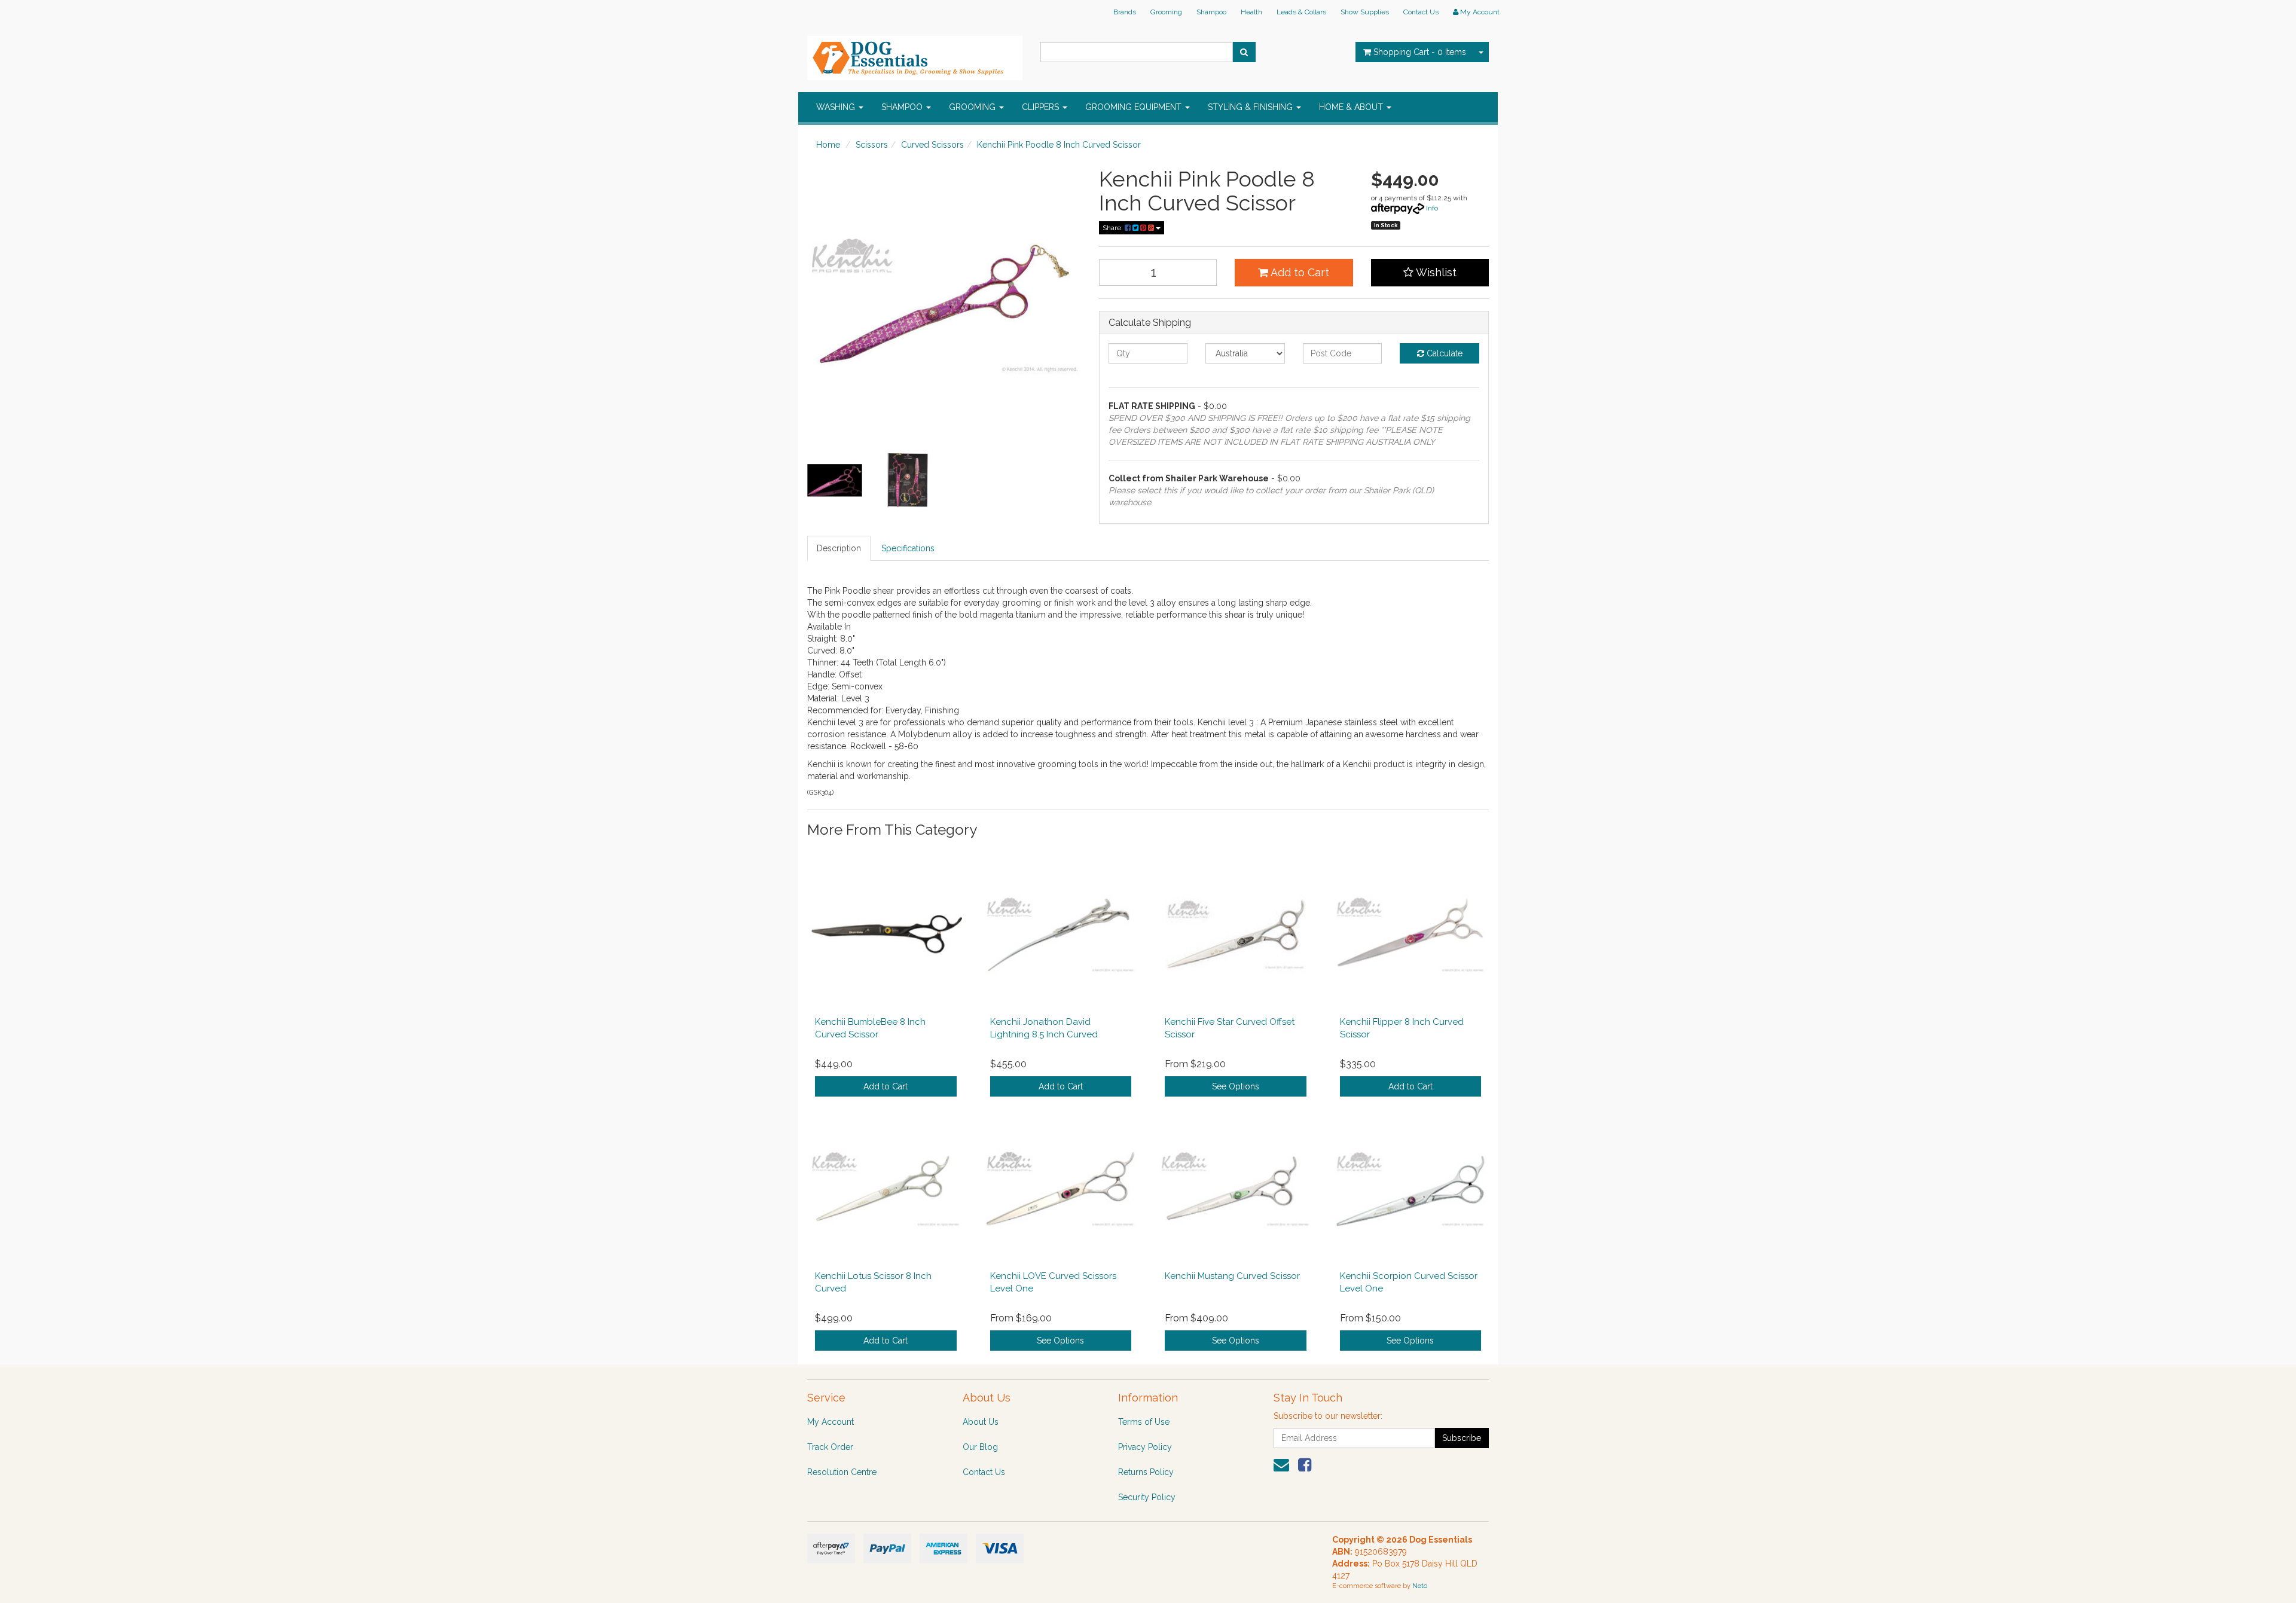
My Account (831, 1422)
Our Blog (980, 1447)
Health (1251, 12)
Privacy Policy (1145, 1447)
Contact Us (1421, 12)
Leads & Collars (1301, 12)
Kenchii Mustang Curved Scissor (1232, 1276)
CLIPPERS (1042, 107)
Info (1432, 208)
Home (828, 145)
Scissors (872, 145)
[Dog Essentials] (915, 54)
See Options (1236, 1086)
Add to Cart (1299, 272)
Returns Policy (1146, 1472)
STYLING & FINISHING (1251, 107)
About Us (981, 1422)
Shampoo (1211, 12)
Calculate (1443, 353)
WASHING (837, 107)
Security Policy (1147, 1497)
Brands (1125, 12)
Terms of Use (1144, 1422)
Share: (1114, 228)
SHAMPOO (903, 107)
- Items (1420, 52)
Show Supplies (1365, 12)
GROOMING (973, 107)
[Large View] (835, 481)
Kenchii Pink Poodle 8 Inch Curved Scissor (1059, 145)
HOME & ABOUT (1352, 107)
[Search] (1244, 52)
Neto (1420, 1586)
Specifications (908, 548)
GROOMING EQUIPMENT (1135, 107)
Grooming (1166, 12)
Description (839, 548)
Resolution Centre (842, 1472)
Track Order (830, 1447)
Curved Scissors (932, 145)
